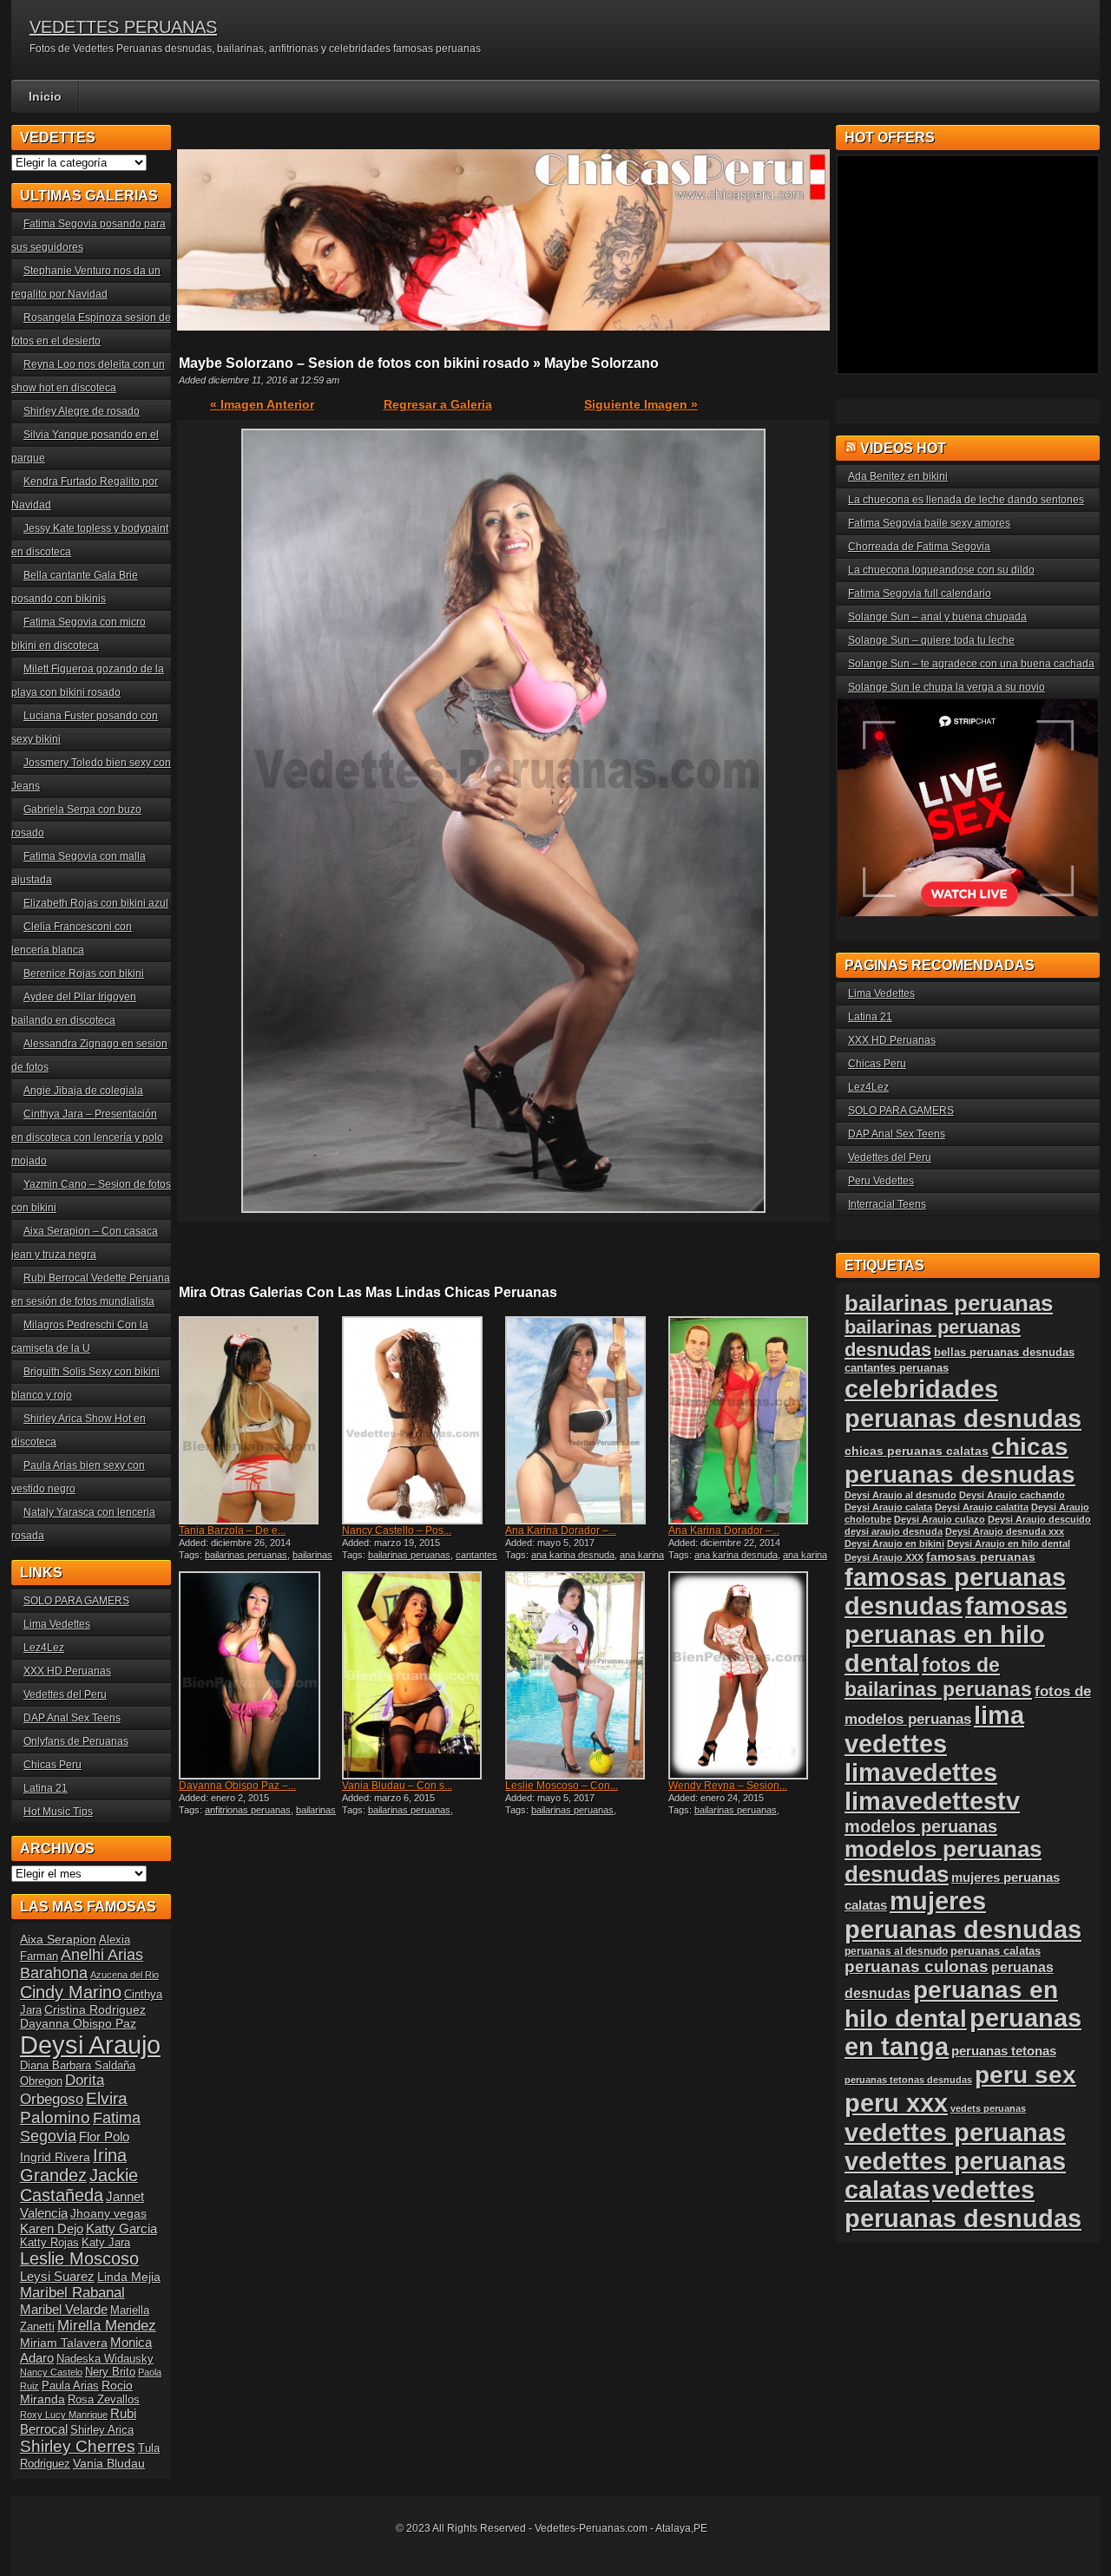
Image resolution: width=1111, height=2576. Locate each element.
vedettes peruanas (955, 2132)
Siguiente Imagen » (641, 404)
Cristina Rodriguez (95, 2009)
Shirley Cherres (78, 2446)
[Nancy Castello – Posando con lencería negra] (422, 1420)
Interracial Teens (887, 1204)
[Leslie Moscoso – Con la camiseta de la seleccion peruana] (585, 1675)
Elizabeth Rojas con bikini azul (96, 903)
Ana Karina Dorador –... (561, 1531)
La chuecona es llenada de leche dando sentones (966, 500)
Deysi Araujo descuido (1039, 1519)
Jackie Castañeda (79, 2185)
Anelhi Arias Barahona (82, 1964)
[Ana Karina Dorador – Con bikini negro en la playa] (585, 1420)
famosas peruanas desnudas (955, 1592)
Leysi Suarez (57, 2276)
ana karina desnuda (573, 1555)
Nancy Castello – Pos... (397, 1531)
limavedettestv (932, 1801)
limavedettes (921, 1773)
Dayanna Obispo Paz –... (237, 1786)
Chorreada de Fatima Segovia (919, 547)
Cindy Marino (71, 1992)
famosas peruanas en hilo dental (956, 1635)
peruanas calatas (996, 1951)
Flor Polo (104, 2137)
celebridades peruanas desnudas (963, 1403)
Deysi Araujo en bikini (894, 1544)
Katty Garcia (122, 2229)
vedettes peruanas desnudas (963, 2204)
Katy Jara (106, 2243)
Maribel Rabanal (72, 2293)
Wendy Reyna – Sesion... (728, 1786)
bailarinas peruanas (246, 1555)
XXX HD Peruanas (67, 1671)
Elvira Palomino (74, 2108)
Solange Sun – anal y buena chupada (937, 617)
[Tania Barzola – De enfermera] (259, 1420)
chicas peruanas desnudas (960, 1461)
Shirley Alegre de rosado (82, 411)
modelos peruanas (921, 1826)
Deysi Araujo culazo (940, 1519)
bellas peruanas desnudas (1004, 1353)
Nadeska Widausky (105, 2359)
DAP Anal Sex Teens (72, 1718)
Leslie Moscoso (79, 2258)
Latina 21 (46, 1788)
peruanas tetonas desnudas (908, 2080)
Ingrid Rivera (55, 2157)
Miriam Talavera (64, 2343)
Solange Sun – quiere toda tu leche (931, 640)
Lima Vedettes (57, 1624)
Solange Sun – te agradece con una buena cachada (971, 664)
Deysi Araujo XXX (884, 1557)
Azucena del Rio (125, 1975)
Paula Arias (70, 2386)
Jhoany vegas (108, 2213)
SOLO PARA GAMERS (76, 1601)
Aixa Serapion (58, 1939)
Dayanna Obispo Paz (78, 2023)
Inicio (45, 96)
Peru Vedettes (881, 1181)
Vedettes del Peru (65, 1694)
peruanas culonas (917, 1966)
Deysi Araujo (90, 2045)
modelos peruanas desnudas (943, 1862)
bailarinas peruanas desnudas (256, 1560)
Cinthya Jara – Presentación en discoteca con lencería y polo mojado (87, 1137)
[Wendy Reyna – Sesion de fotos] (748, 1675)
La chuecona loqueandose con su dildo (941, 570)
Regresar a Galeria (438, 404)
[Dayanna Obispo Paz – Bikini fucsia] (259, 1675)
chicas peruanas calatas (917, 1451)
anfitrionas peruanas (248, 1810)
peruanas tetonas (1004, 2051)
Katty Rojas (49, 2243)
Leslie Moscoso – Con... (562, 1786)
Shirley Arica (102, 2430)
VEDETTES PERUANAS (123, 27)
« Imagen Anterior (262, 404)
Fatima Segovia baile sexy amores (929, 523)
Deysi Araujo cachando (1012, 1495)
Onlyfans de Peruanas (76, 1741)
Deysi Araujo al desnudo (901, 1495)
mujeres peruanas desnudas (963, 1915)
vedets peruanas (988, 2108)
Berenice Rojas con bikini (84, 973)
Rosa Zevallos (104, 2400)
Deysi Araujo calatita (982, 1507)
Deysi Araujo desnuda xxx (1005, 1531)
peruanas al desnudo (896, 1951)
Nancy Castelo (51, 2372)
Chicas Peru (53, 1765)
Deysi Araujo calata (888, 1507)
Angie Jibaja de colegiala (83, 1091)
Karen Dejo (52, 2229)
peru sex (1026, 2075)
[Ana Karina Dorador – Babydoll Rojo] (748, 1420)
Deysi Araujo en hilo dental (1009, 1544)
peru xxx (896, 2103)
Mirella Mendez (107, 2326)
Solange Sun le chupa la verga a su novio (947, 687)
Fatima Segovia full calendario (920, 593)
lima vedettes (934, 1730)
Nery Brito (110, 2372)
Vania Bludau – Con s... (397, 1786)
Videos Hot (903, 448)
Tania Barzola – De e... (232, 1531)
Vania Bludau (109, 2463)
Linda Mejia (129, 2277)
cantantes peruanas (897, 1368)
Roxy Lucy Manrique (64, 2415)
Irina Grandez (73, 2165)
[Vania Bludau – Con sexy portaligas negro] (422, 1675)
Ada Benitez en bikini (898, 476)
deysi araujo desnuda (894, 1531)
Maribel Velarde (64, 2309)
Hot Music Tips (58, 1812)
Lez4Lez (44, 1648)
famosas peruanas (981, 1557)
